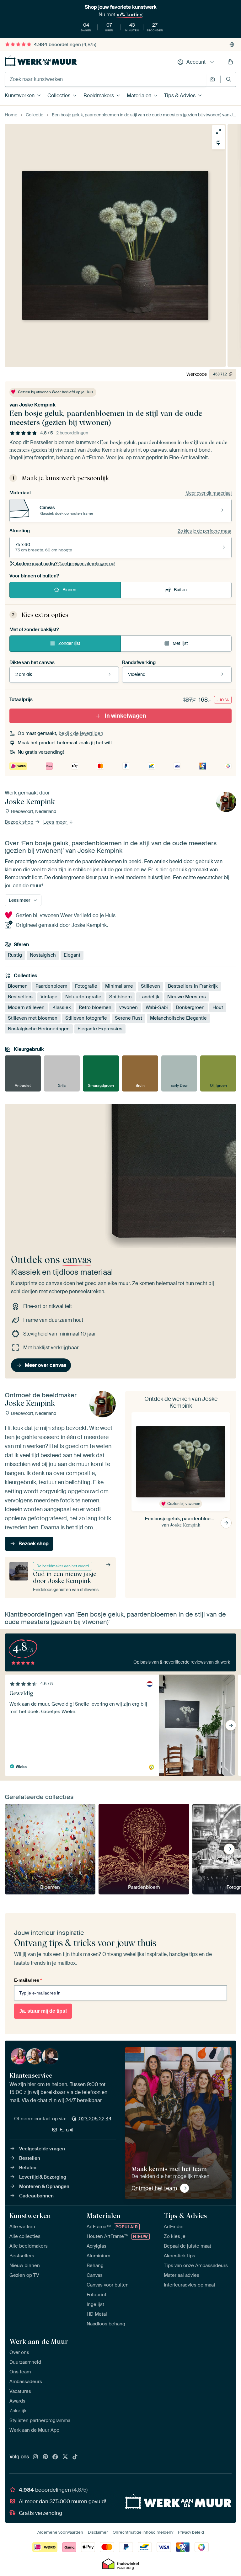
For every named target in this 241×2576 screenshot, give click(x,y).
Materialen (139, 96)
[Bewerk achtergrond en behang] (218, 143)
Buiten (180, 590)
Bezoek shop (20, 822)
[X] (65, 2457)
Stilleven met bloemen (33, 1018)
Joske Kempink (37, 405)
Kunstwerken (20, 96)
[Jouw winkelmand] (230, 62)
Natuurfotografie (83, 997)
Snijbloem (120, 997)
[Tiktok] (75, 2457)
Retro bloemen (95, 1007)
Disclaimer (98, 2532)
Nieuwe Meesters (187, 997)
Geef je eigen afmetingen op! (65, 564)
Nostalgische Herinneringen (39, 1029)
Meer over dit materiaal (209, 493)
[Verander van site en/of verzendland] (232, 45)
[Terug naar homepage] (41, 61)
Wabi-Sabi (157, 1007)
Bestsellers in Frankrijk (193, 986)
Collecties (59, 96)
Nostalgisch (43, 955)
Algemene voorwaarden (60, 2532)
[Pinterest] (46, 2457)
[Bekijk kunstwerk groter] (218, 131)
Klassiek (62, 1007)
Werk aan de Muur (39, 2341)
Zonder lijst (69, 643)
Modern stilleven (26, 1007)
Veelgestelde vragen (42, 2149)
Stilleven (150, 986)
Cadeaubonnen (36, 2196)
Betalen (28, 2168)
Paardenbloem (51, 986)
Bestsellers (20, 997)
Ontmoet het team (154, 2188)
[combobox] (106, 79)
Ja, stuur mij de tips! (43, 2011)
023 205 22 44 (95, 2119)
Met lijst (180, 643)
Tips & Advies (180, 96)
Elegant (72, 955)
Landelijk (149, 997)
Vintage (49, 997)
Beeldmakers (99, 96)
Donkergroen (190, 1007)
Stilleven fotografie (86, 1018)
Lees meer (56, 822)
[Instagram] (35, 2457)
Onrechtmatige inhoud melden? (143, 2532)
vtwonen (129, 1007)
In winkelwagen (126, 716)
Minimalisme (119, 986)
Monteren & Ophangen (44, 2186)
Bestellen (30, 2158)
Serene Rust (129, 1018)
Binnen (69, 590)
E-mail (67, 2130)
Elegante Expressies (100, 1029)
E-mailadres (28, 1980)
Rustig (15, 955)
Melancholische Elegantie (178, 1018)
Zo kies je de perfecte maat (205, 531)
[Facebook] (55, 2457)
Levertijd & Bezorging (43, 2177)
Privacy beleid (191, 2532)
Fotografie (86, 986)
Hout (218, 1007)
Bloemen (18, 986)
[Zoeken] (229, 79)
